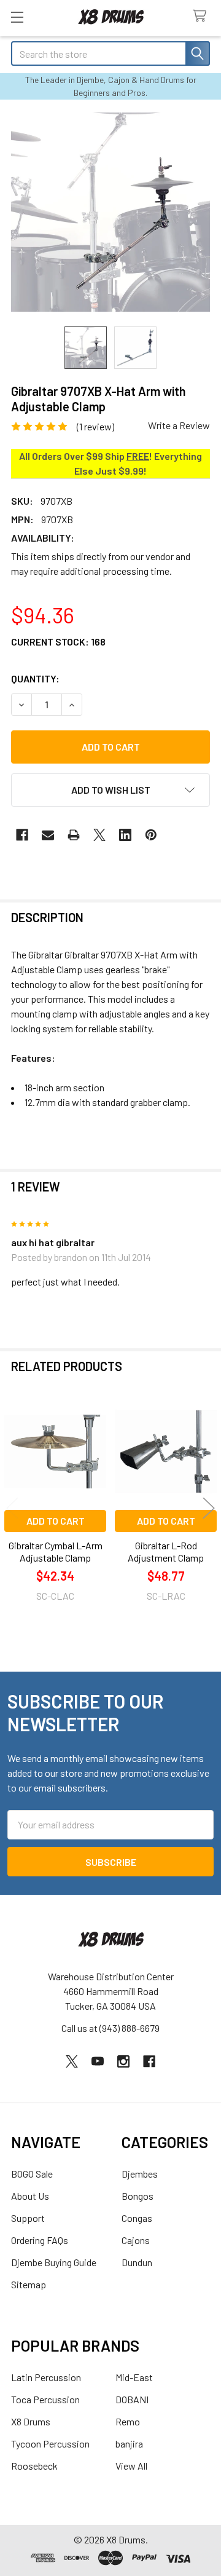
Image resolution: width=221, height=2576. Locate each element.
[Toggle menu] (17, 17)
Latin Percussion (46, 2377)
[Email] (48, 835)
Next (209, 1508)
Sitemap (29, 2284)
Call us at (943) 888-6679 (110, 2028)
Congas (137, 2218)
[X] (99, 835)
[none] (110, 212)
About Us (30, 2196)
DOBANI (132, 2399)
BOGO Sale (32, 2174)
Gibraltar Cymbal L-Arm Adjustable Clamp (56, 1551)
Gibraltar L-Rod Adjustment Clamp (166, 1551)
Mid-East (134, 2377)
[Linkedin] (125, 835)
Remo (128, 2421)
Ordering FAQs (40, 2240)
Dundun (137, 2262)
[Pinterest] (151, 835)
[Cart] (202, 16)
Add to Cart (56, 1521)
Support (28, 2218)
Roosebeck (34, 2466)
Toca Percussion (45, 2399)
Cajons (136, 2240)
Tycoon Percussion (50, 2444)
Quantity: (35, 678)
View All (131, 2466)
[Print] (74, 835)
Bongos (138, 2196)
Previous (12, 1508)
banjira (129, 2444)
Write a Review (179, 425)
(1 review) (95, 426)
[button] (110, 790)
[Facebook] (22, 835)
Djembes (140, 2174)
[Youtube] (98, 2061)
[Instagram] (123, 2061)
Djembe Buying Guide (54, 2262)
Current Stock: (58, 642)
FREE (138, 456)
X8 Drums (31, 2421)
